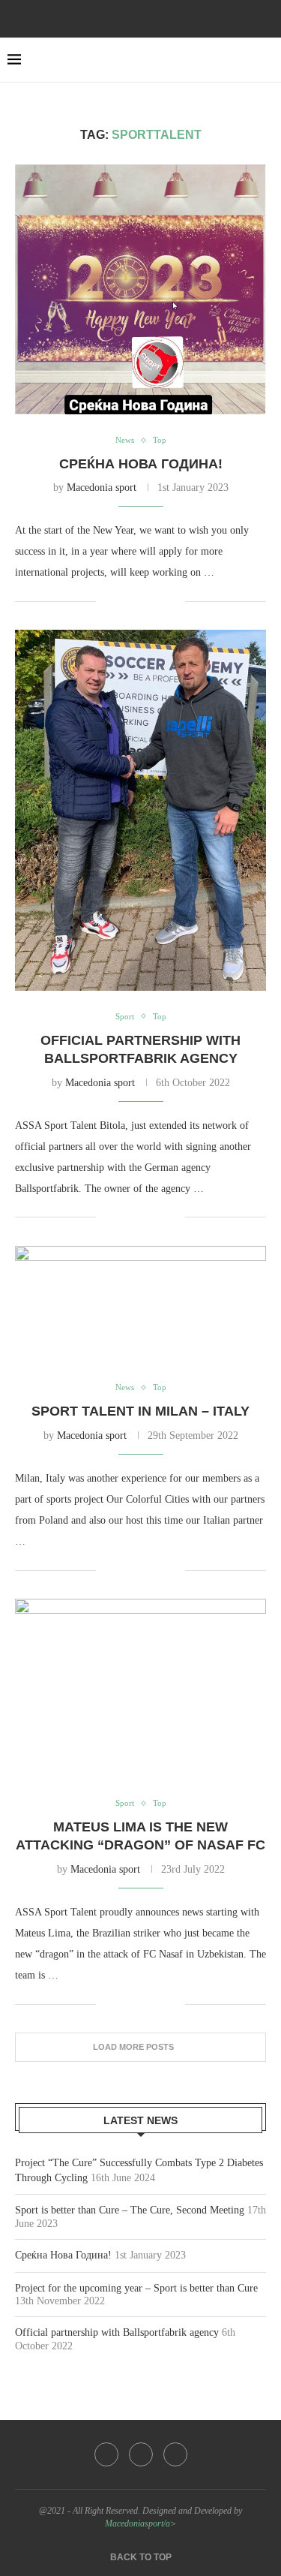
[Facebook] (121, 17)
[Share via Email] (173, 601)
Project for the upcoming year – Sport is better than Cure (136, 2288)
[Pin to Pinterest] (158, 601)
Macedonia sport (102, 488)
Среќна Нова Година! (141, 464)
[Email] (161, 17)
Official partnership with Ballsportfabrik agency (117, 2332)
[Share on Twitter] (142, 601)
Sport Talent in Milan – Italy (140, 1411)
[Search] (266, 60)
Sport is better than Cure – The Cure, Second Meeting (130, 2210)
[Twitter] (141, 17)
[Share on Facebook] (126, 601)
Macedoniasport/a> (140, 2523)
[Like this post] (108, 601)
